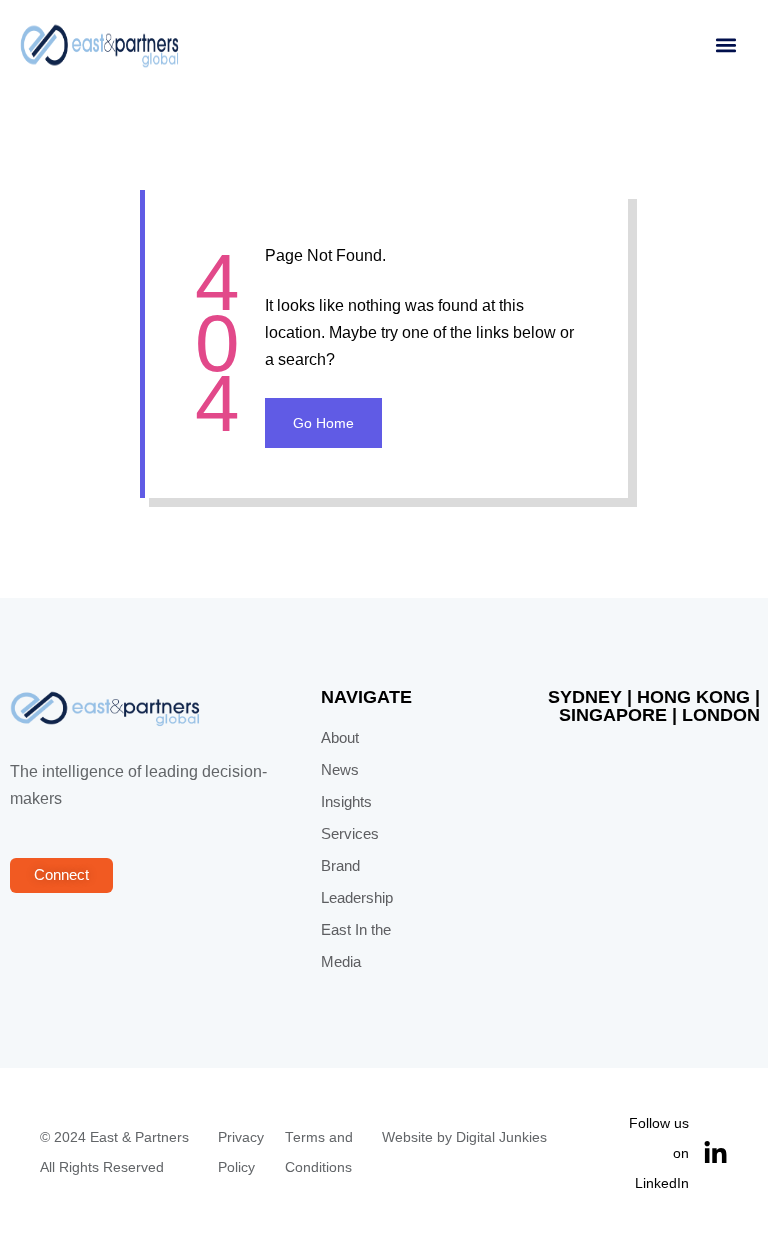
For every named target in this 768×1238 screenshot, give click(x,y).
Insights (346, 802)
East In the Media (356, 946)
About (340, 738)
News (340, 770)
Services (350, 834)
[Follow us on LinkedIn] (715, 1153)
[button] (725, 45)
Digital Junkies (501, 1137)
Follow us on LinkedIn (658, 1153)
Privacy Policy (241, 1152)
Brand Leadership (357, 882)
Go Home (323, 423)
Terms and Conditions (319, 1152)
